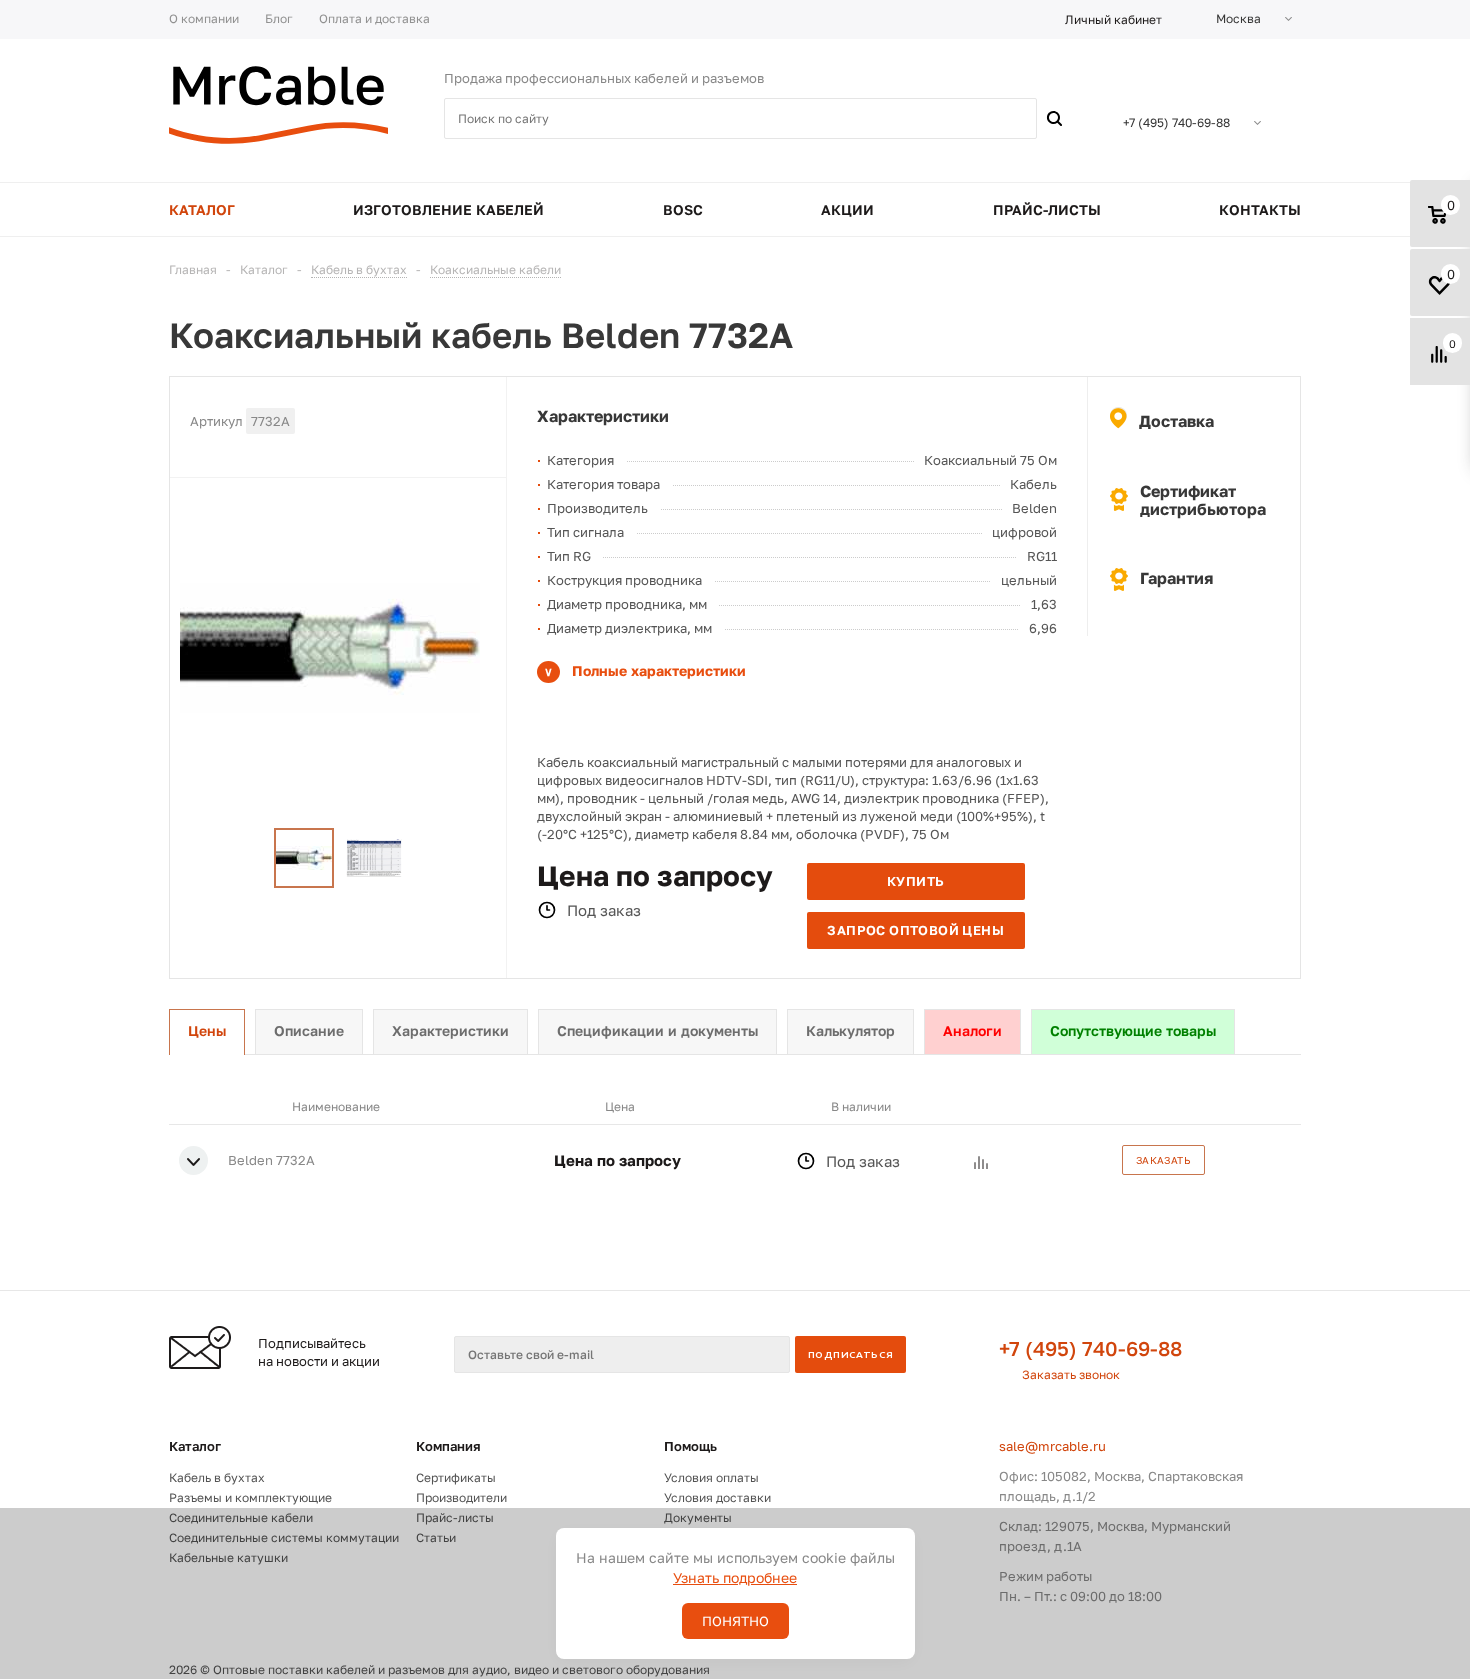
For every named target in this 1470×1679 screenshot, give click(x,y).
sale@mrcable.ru (1052, 1446)
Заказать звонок (1071, 1374)
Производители (461, 1497)
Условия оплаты (711, 1477)
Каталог (195, 1446)
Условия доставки (717, 1497)
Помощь (690, 1446)
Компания (448, 1446)
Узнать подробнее (735, 1577)
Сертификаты (456, 1477)
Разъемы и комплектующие (250, 1497)
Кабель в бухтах (217, 1477)
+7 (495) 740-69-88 (1090, 1348)
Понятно (735, 1621)
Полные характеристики (659, 670)
